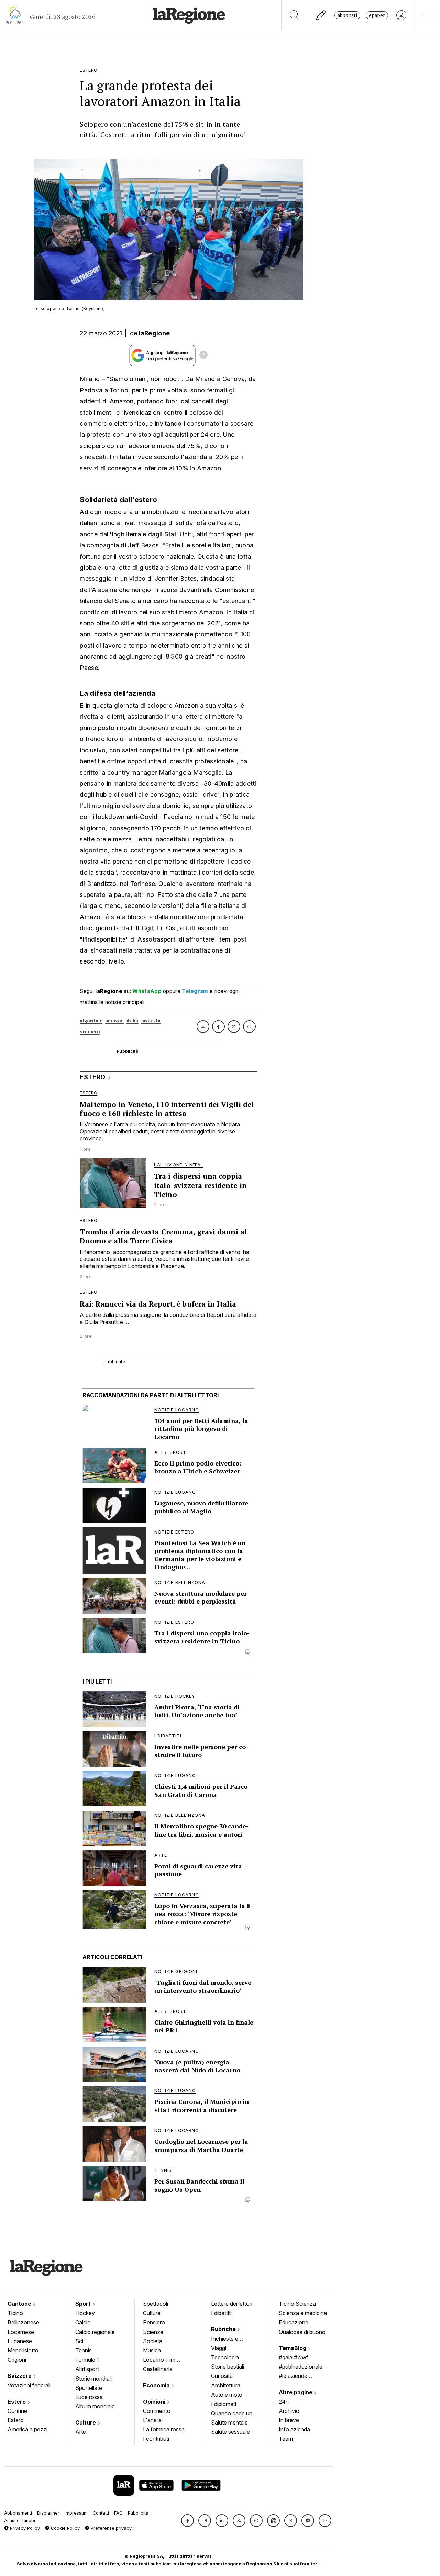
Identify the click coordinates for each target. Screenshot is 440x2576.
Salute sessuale (230, 2432)
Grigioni (17, 2360)
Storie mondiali (93, 2379)
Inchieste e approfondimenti (231, 2339)
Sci (79, 2341)
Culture (86, 2423)
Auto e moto (227, 2395)
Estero (17, 2402)
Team (286, 2439)
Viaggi (219, 2348)
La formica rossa (164, 2429)
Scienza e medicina (303, 2313)
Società (153, 2341)
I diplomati (224, 2404)
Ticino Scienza (297, 2304)
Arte (81, 2432)
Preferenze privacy (111, 2528)
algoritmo (91, 1021)
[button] (188, 2521)
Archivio (289, 2411)
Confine (17, 2411)
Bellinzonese (23, 2322)
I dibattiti (221, 2313)
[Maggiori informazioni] (203, 356)
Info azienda (294, 2429)
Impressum (76, 2513)
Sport (84, 2304)
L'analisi (153, 2420)
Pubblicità (138, 2513)
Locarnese (21, 2332)
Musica (152, 2350)
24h (284, 2402)
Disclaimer (48, 2513)
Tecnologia (225, 2357)
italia (133, 1021)
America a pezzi (27, 2429)
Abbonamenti (18, 2513)
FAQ (118, 2513)
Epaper (377, 15)
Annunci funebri (20, 2521)
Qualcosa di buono (302, 2332)
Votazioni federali (29, 2385)
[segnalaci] (321, 15)
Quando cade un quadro (232, 2414)
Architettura (226, 2385)
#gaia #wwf (294, 2357)
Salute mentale (229, 2423)
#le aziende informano (293, 2376)
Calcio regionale (95, 2332)
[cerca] (295, 15)
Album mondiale (95, 2406)
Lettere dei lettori (232, 2304)
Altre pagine (296, 2392)
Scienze (153, 2332)
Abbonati (347, 15)
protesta (151, 1021)
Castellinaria (158, 2369)
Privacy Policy (24, 2528)
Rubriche (224, 2329)
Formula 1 (87, 2360)
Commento (157, 2411)
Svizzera (20, 2376)
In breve (289, 2420)
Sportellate (89, 2388)
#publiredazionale (301, 2367)
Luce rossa (89, 2397)
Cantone (20, 2304)
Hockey (85, 2313)
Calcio (83, 2322)
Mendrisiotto (23, 2350)
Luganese (20, 2341)
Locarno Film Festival (159, 2360)
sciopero (90, 1032)
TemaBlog (293, 2348)
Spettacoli (156, 2304)
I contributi (156, 2439)
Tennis (84, 2350)
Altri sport (87, 2369)
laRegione (155, 333)
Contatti (101, 2513)
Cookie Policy (65, 2528)
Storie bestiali (228, 2367)
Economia (157, 2385)
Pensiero (154, 2322)
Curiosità (222, 2376)
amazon (114, 1021)
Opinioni (155, 2402)
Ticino (15, 2313)
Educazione (294, 2322)
